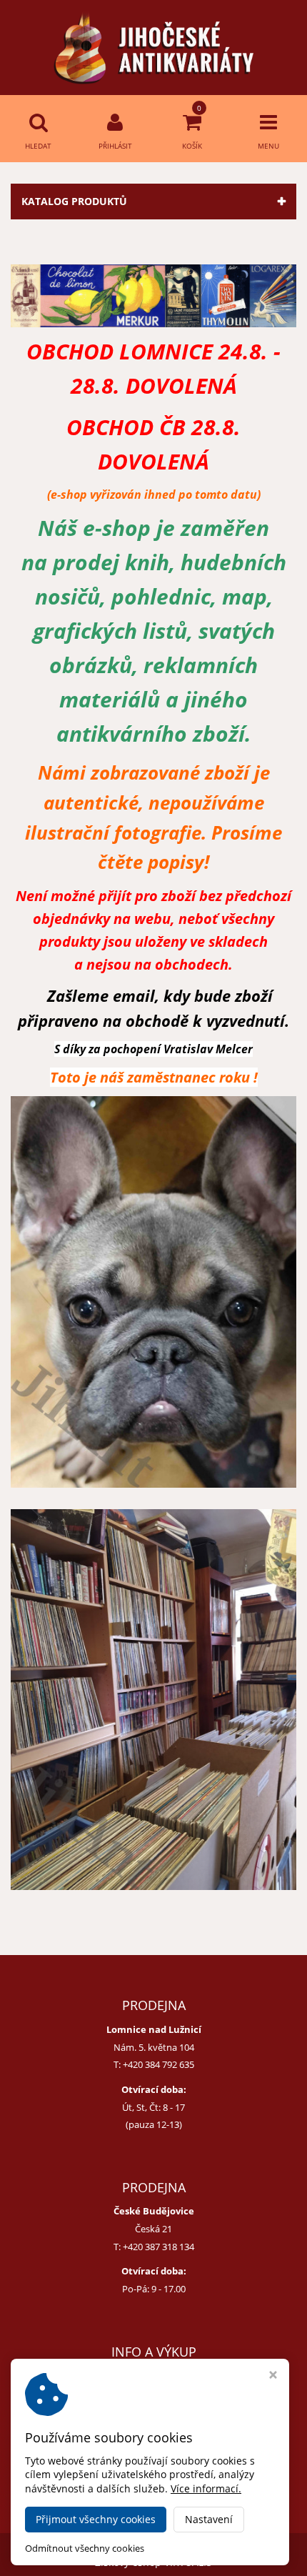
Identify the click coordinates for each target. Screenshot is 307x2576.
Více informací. (206, 2488)
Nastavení (209, 2519)
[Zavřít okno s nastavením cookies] (273, 2376)
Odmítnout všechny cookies (85, 2548)
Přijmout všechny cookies (96, 2519)
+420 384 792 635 (158, 2064)
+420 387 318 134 (158, 2247)
